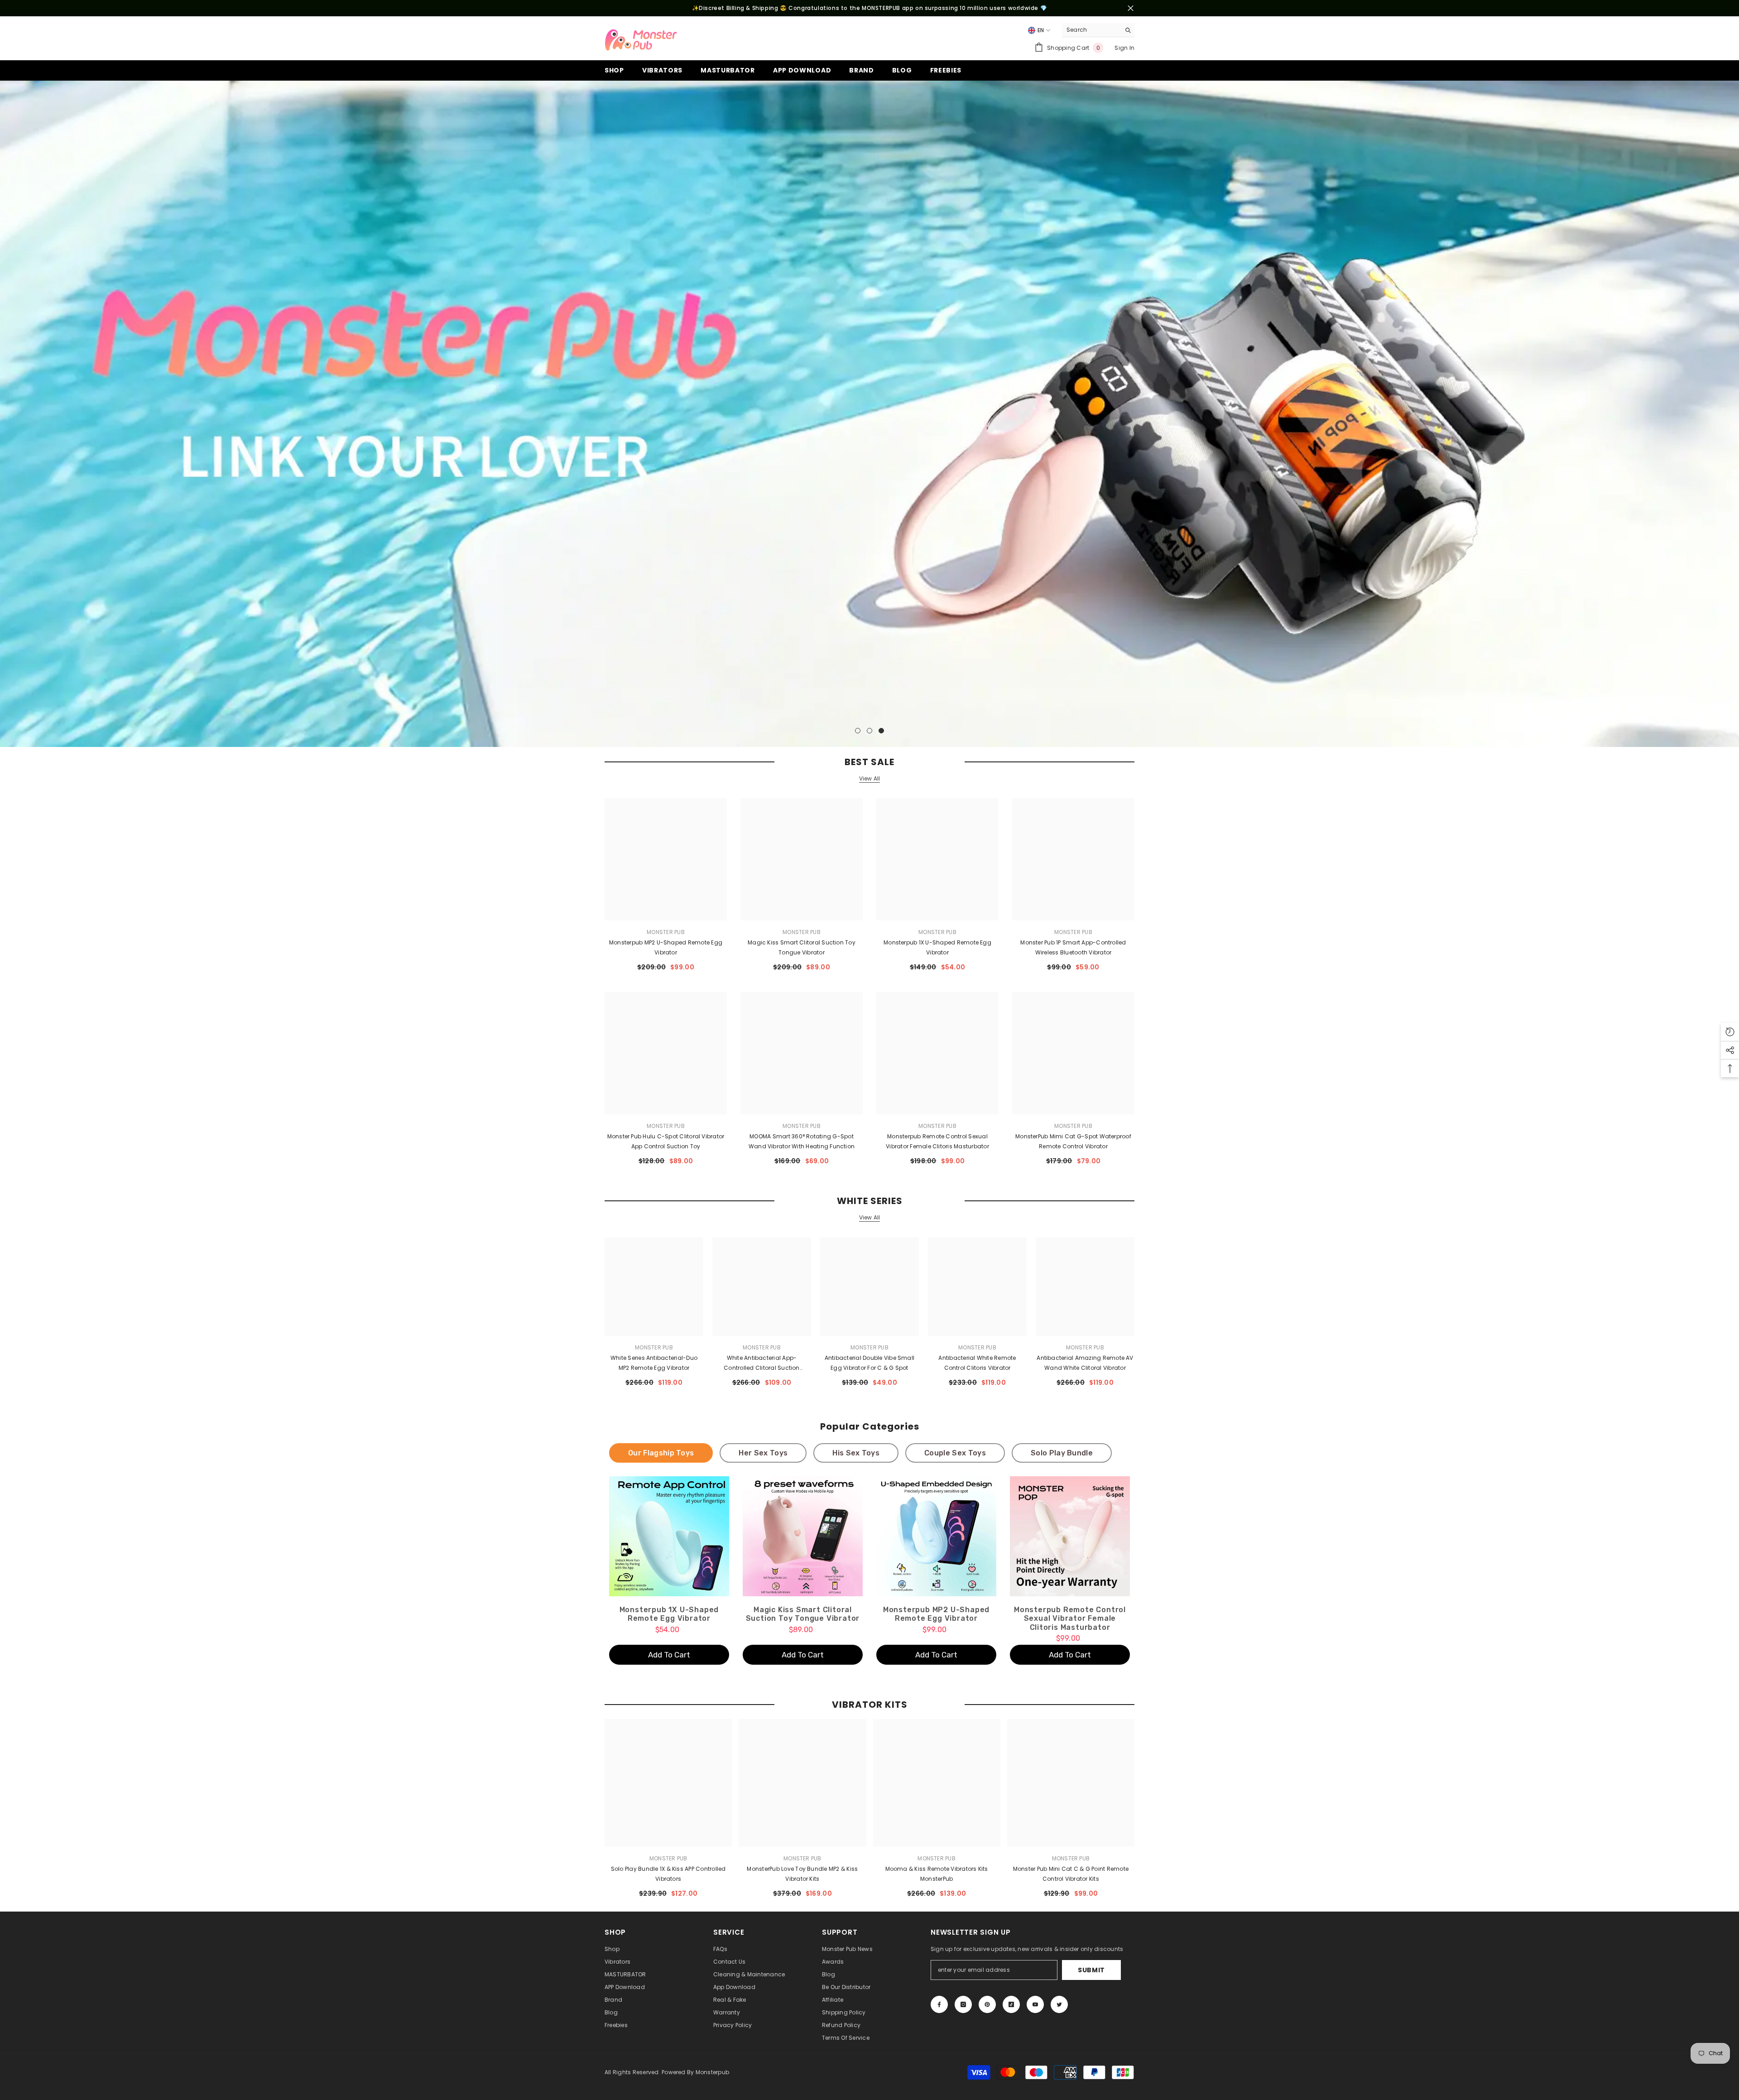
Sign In (1124, 48)
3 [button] (881, 731)
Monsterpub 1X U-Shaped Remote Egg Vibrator (937, 947)
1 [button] (858, 731)
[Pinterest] (987, 2004)
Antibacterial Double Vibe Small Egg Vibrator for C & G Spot (869, 1363)
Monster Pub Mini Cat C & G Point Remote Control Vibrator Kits (1071, 1874)
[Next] (1731, 414)
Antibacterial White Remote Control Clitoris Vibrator (977, 1363)
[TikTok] (1011, 2004)
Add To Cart (669, 1655)
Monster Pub (666, 932)
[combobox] (1091, 30)
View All (870, 779)
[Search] (1098, 30)
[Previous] (8, 414)
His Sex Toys (856, 1453)
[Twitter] (1059, 2004)
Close (1131, 8)
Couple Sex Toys (955, 1453)
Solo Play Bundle (1062, 1453)
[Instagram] (963, 2004)
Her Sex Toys (763, 1453)
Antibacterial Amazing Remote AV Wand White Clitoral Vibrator (1085, 1363)
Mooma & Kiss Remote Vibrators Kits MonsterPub (937, 1874)
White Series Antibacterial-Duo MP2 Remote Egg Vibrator (654, 1363)
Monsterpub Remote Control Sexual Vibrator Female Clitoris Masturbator (937, 1141)
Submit (1091, 1970)
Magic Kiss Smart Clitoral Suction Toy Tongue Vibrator (802, 947)
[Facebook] (939, 2004)
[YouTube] (1035, 2004)
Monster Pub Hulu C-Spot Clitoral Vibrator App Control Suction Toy (666, 1141)
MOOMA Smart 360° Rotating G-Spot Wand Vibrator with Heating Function (802, 1141)
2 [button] (869, 731)
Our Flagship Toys (661, 1453)
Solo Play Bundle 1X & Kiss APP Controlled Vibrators (668, 1874)
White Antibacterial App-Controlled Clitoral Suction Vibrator (761, 1363)
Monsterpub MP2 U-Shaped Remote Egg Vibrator (666, 947)
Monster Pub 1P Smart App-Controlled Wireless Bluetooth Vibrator (1073, 947)
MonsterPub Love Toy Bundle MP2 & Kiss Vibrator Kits (802, 1874)
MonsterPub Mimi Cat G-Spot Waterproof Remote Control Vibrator (1073, 1141)
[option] (869, 414)
